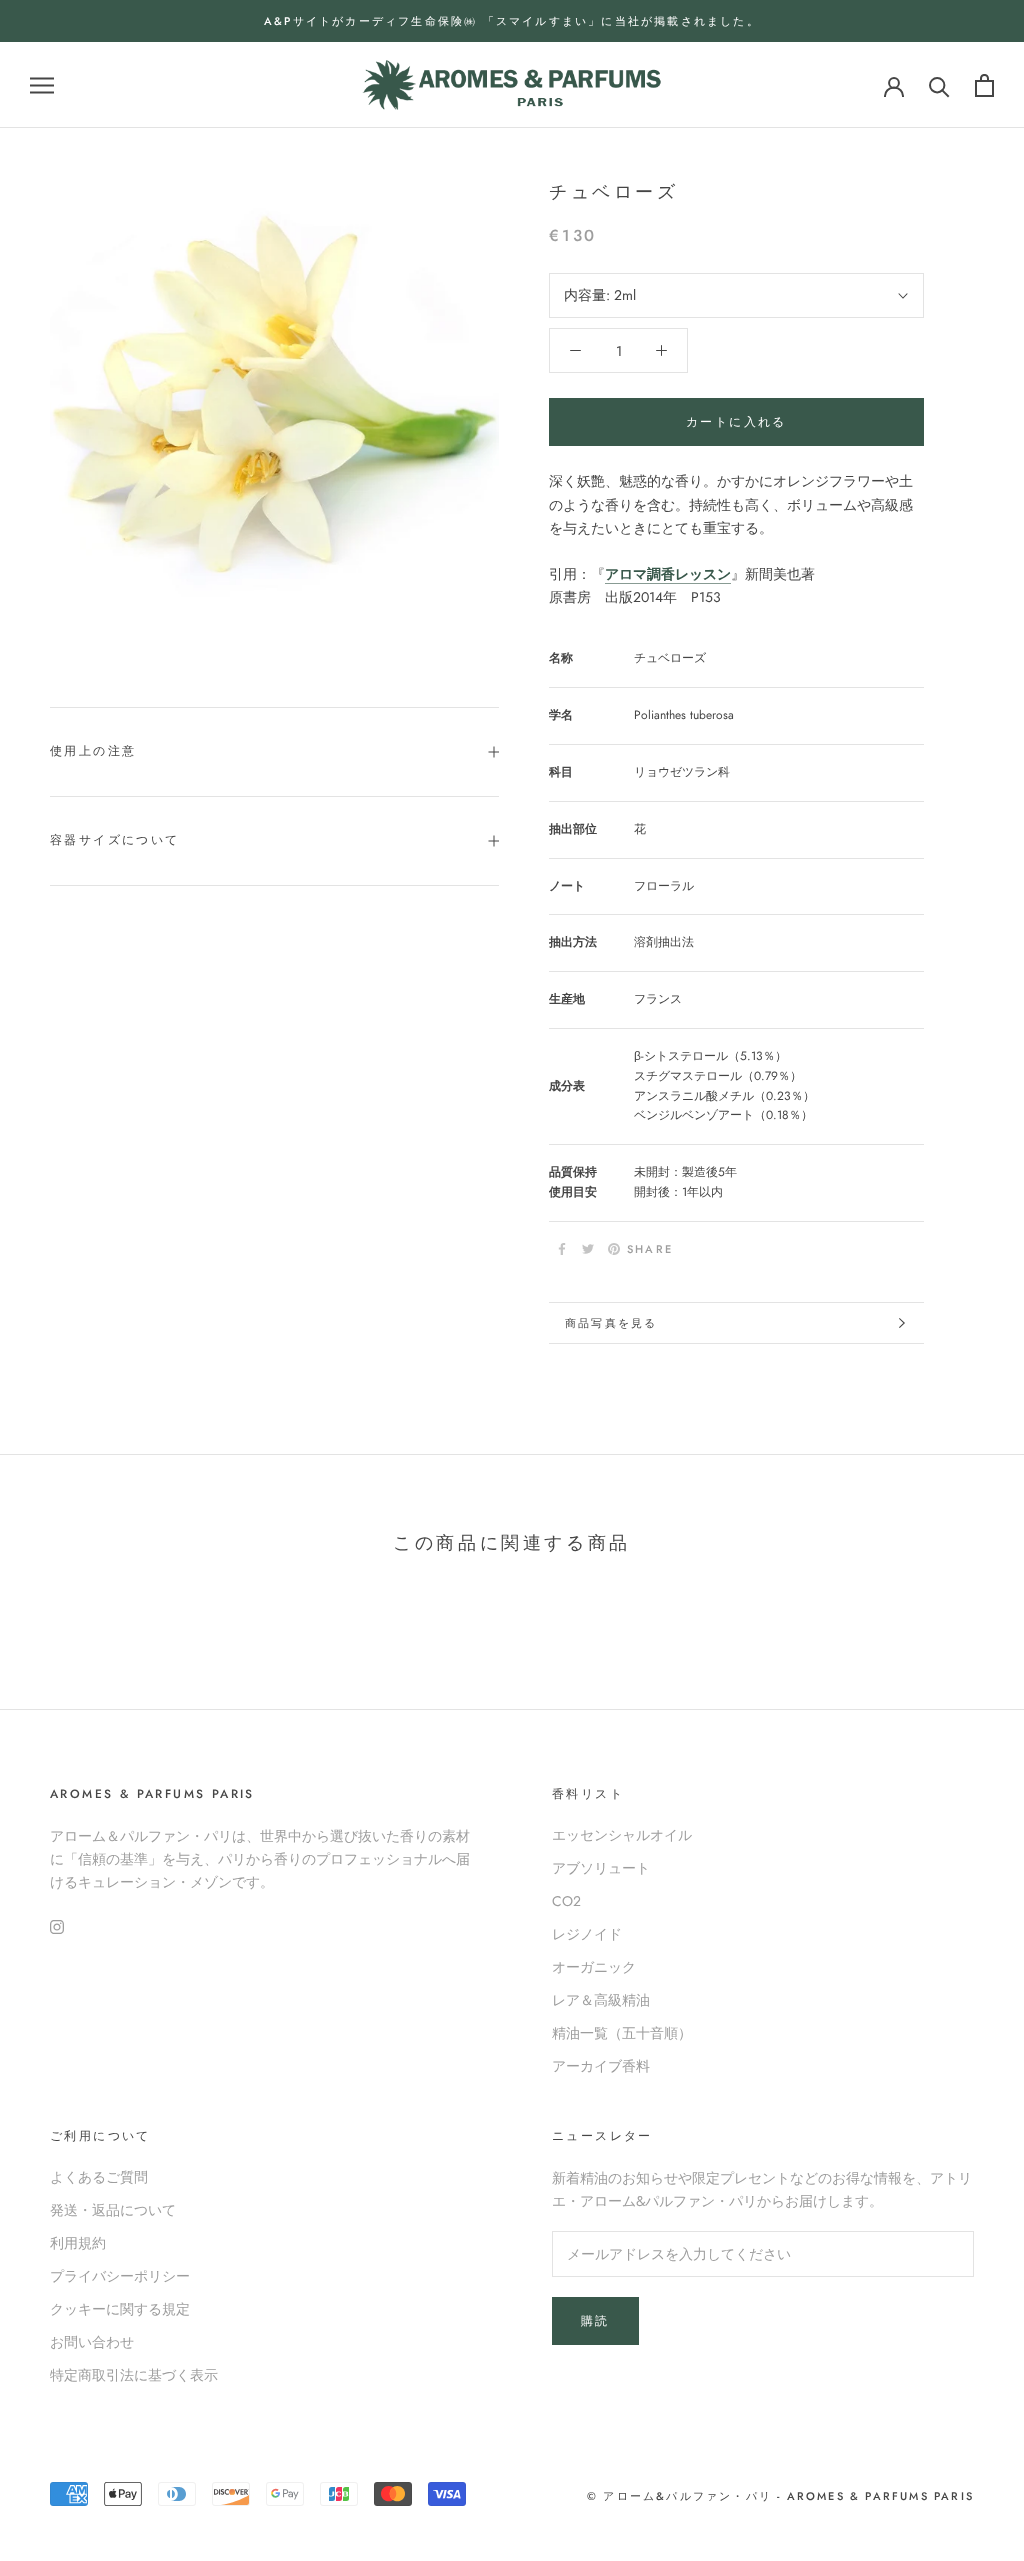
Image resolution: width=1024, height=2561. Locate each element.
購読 (595, 2321)
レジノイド (587, 1934)
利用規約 (78, 2243)
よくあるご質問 (99, 2177)
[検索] (939, 85)
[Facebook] (562, 1249)
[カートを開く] (984, 85)
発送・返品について (113, 2210)
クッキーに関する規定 (120, 2309)
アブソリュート (601, 1868)
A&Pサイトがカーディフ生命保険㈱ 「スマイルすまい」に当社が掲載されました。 (512, 21)
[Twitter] (588, 1249)
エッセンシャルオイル (622, 1835)
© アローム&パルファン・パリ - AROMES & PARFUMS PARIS (780, 2496)
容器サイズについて (115, 840)
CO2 (566, 1901)
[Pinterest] (614, 1249)
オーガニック (594, 1967)
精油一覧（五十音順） (622, 2033)
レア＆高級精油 (601, 2000)
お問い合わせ (92, 2342)
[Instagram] (57, 1925)
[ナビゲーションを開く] (42, 85)
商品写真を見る (611, 1323)
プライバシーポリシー (120, 2276)
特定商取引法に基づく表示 (134, 2375)
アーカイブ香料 (601, 2066)
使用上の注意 (93, 751)
